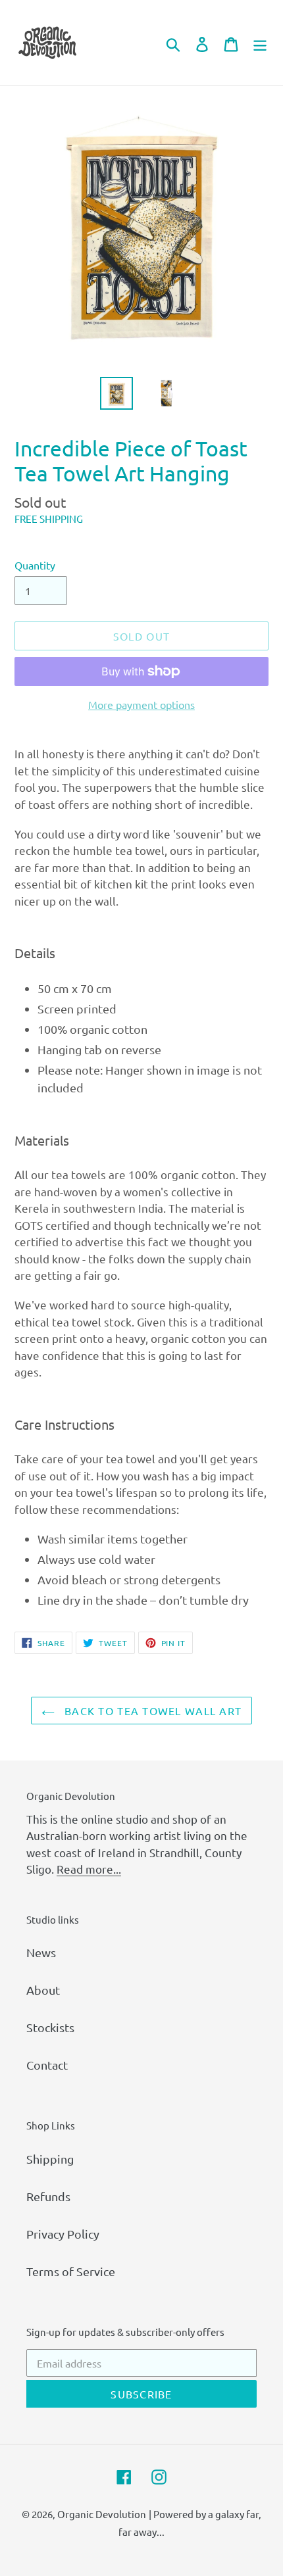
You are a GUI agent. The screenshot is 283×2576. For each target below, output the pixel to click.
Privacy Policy (63, 2234)
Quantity (35, 565)
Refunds (48, 2196)
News (41, 1952)
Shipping (50, 2159)
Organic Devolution (102, 2514)
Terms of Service (71, 2271)
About (43, 1990)
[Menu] (260, 43)
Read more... (89, 1869)
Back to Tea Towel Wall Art (152, 1711)
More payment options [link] (141, 704)
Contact (47, 2065)
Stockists (50, 2027)
